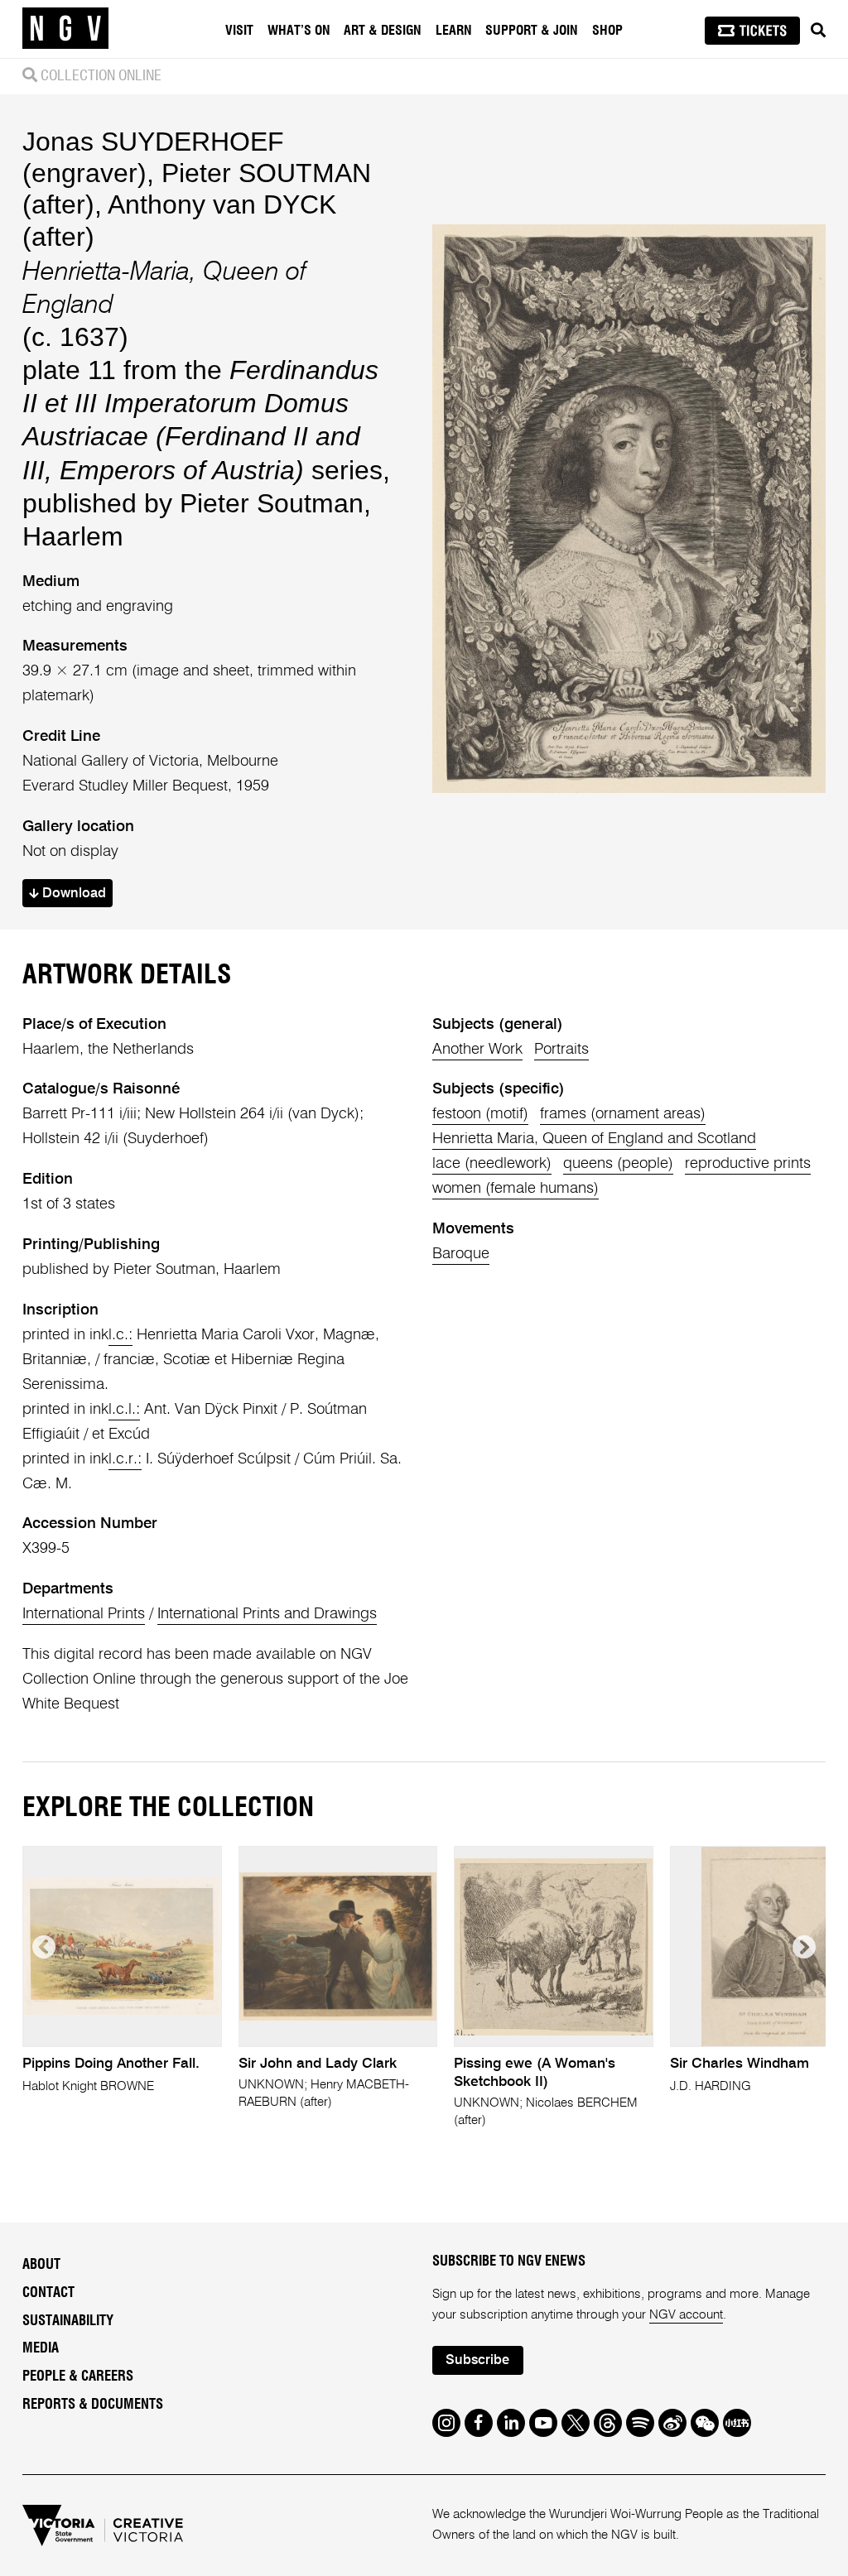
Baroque (461, 1254)
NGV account (686, 2315)
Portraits (561, 1050)
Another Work (477, 1050)
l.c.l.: (124, 1410)
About (41, 2265)
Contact (48, 2293)
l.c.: (120, 1335)
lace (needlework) (492, 1164)
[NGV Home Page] (65, 29)
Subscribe (477, 2360)
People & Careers (78, 2377)
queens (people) (618, 1164)
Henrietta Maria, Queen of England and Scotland (594, 1139)
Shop (607, 31)
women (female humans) (516, 1189)
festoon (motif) (480, 1114)
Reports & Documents (93, 2405)
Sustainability (68, 2321)
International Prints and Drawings (267, 1614)
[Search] (818, 31)
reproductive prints (748, 1164)
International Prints (84, 1614)
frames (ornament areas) (623, 1114)
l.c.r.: (125, 1459)
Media (41, 2348)
